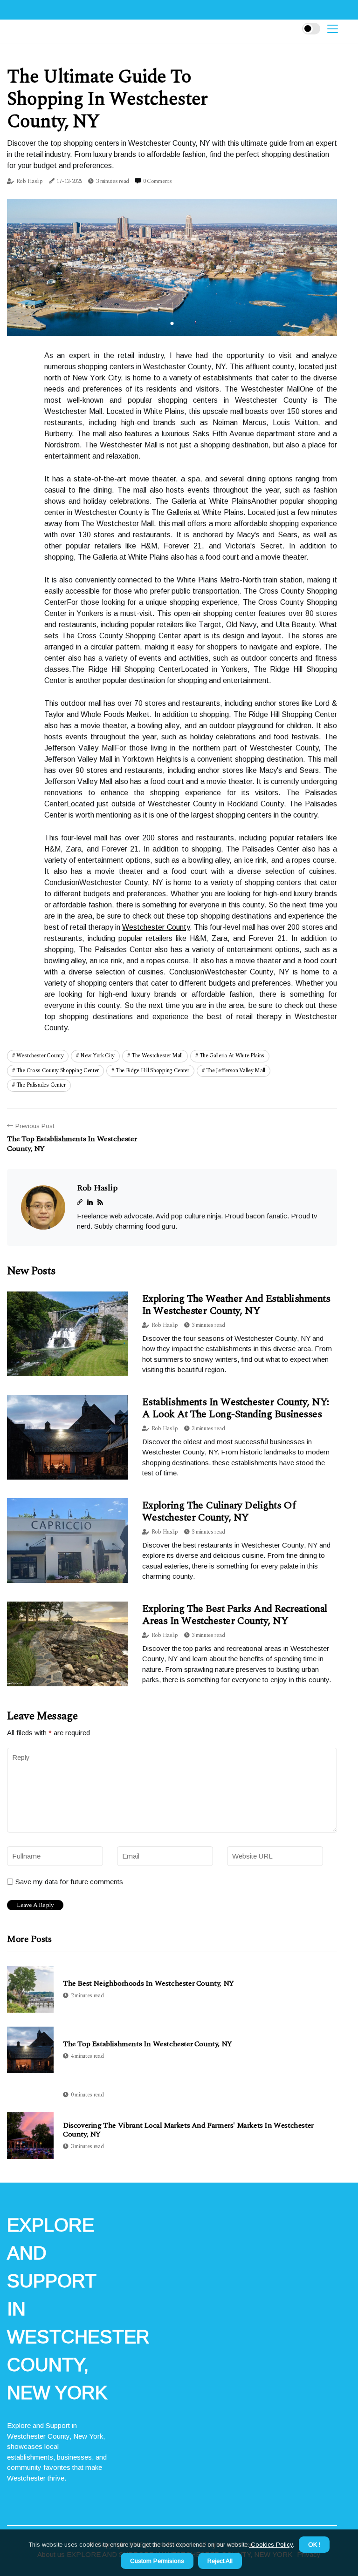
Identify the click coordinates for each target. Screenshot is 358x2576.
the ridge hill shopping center (152, 1071)
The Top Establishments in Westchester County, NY (148, 2044)
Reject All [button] (220, 2561)
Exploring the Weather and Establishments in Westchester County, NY (236, 1305)
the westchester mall (157, 1056)
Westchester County (156, 927)
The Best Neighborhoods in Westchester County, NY (148, 1984)
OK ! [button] (314, 2545)
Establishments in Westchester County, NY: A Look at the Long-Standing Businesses (235, 1408)
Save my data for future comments (69, 1882)
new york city (97, 1056)
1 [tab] (172, 323)
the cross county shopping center (58, 1071)
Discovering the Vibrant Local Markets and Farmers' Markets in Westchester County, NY (188, 2130)
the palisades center (41, 1085)
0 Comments (158, 181)
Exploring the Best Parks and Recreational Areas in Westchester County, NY (234, 1615)
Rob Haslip (30, 181)
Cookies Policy (271, 2545)
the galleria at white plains (232, 1056)
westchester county (40, 1056)
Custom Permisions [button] (157, 2561)
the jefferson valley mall (236, 1071)
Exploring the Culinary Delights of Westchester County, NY (219, 1511)
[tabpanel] (172, 267)
